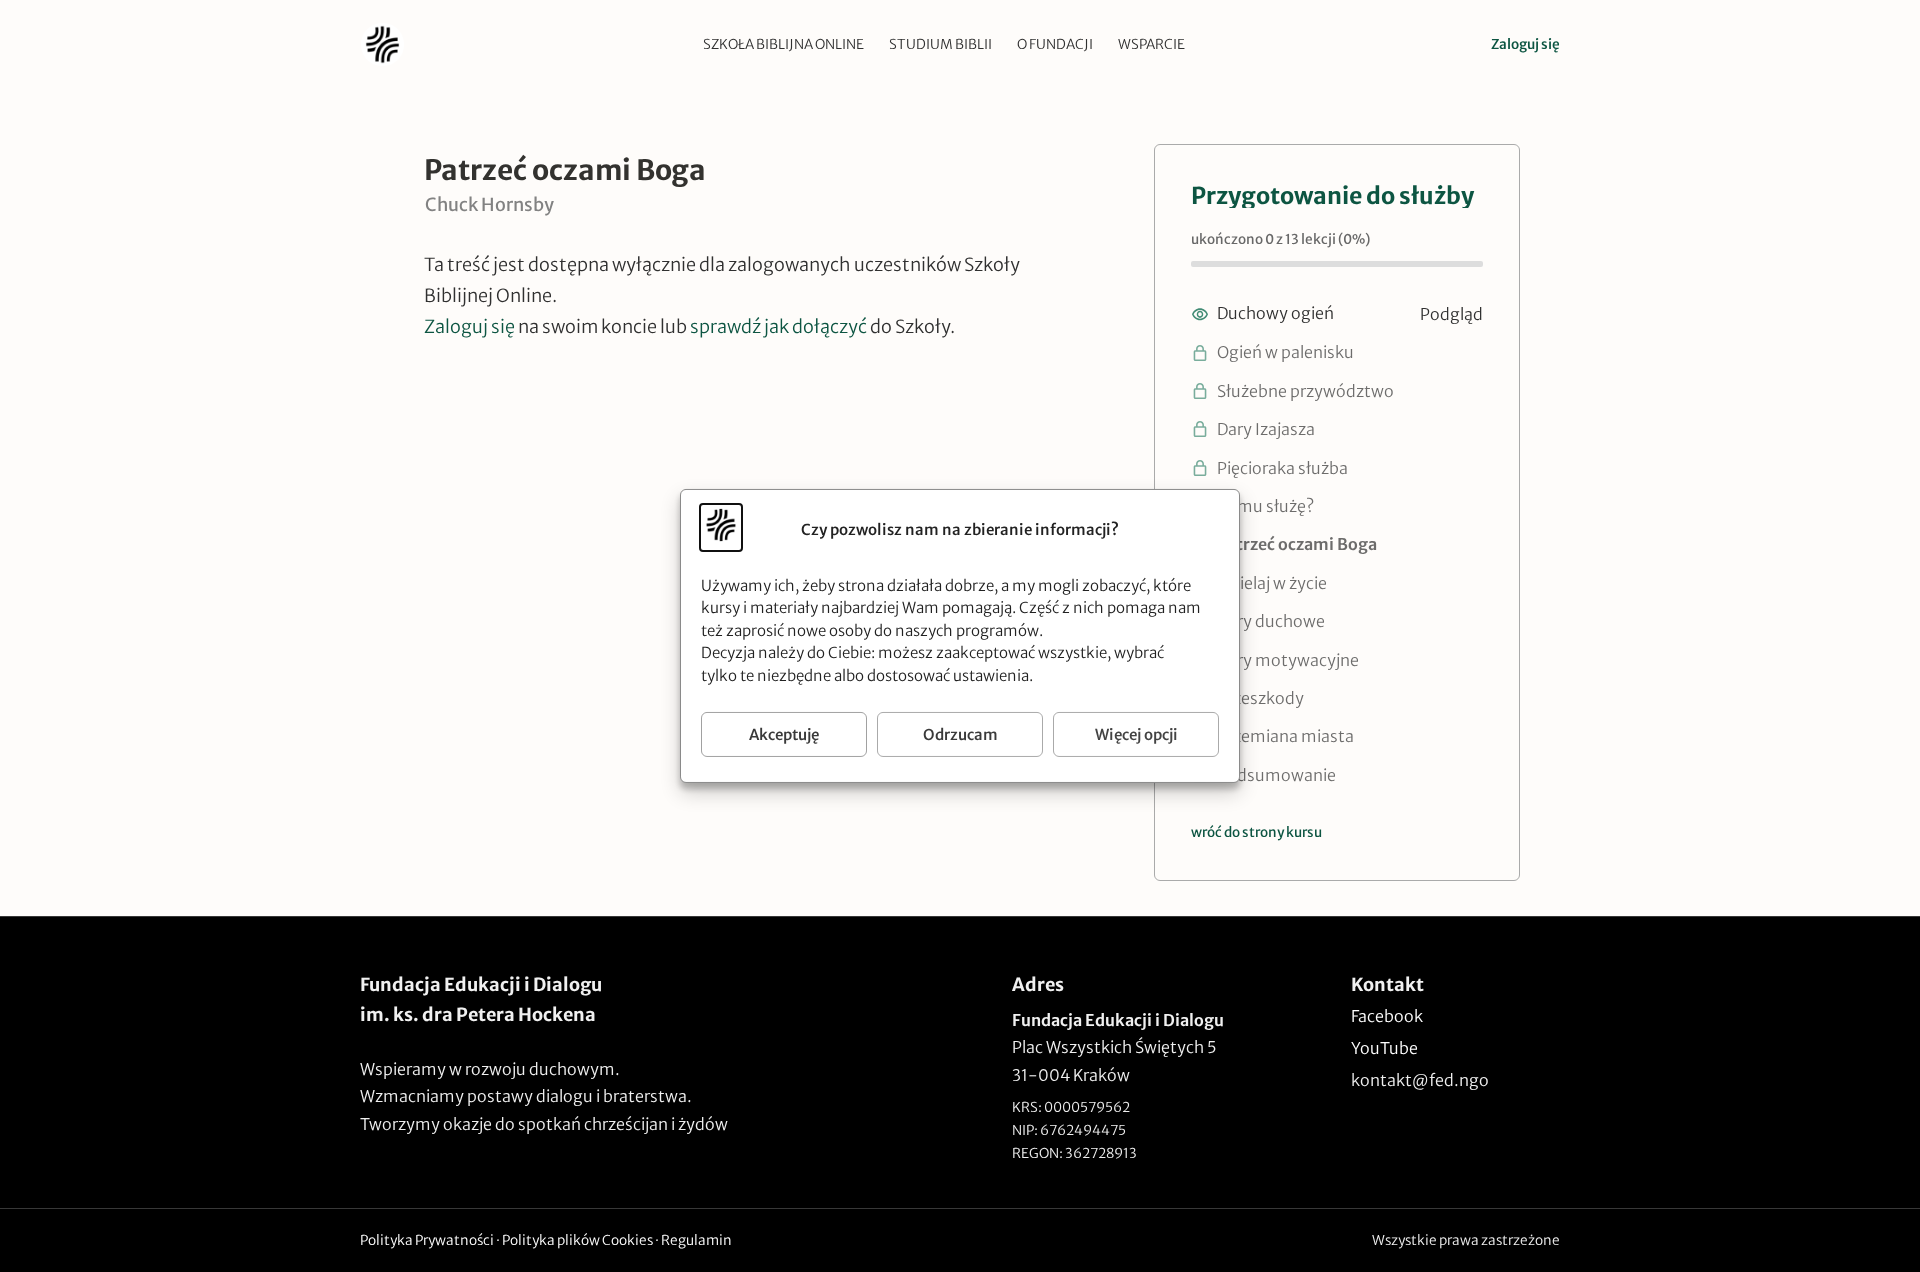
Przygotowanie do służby (1332, 195)
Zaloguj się (1525, 44)
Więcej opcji (1136, 734)
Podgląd (1451, 314)
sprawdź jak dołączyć (778, 326)
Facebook (1387, 1016)
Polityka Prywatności (427, 1240)
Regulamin (696, 1240)
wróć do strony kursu (1256, 832)
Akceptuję (784, 734)
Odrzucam (960, 734)
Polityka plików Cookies (577, 1240)
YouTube (1384, 1048)
